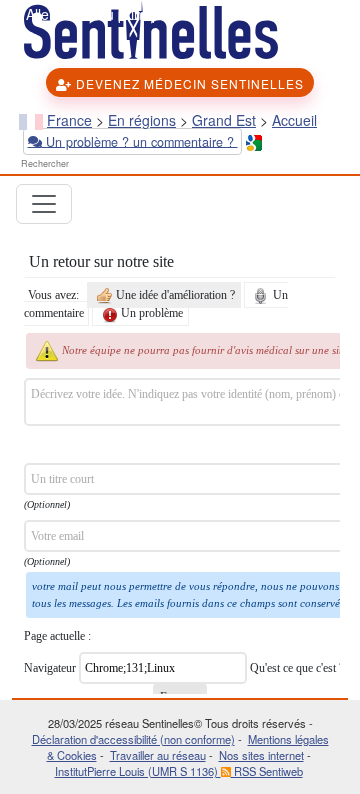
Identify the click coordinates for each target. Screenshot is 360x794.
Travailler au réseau (158, 755)
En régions (142, 120)
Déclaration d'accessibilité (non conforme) (133, 739)
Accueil (294, 120)
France (69, 120)
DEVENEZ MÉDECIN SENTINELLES (188, 83)
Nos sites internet (261, 755)
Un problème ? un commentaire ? (140, 141)
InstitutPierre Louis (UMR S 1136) (138, 771)
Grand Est (224, 120)
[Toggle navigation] (44, 204)
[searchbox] (77, 164)
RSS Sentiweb (267, 771)
